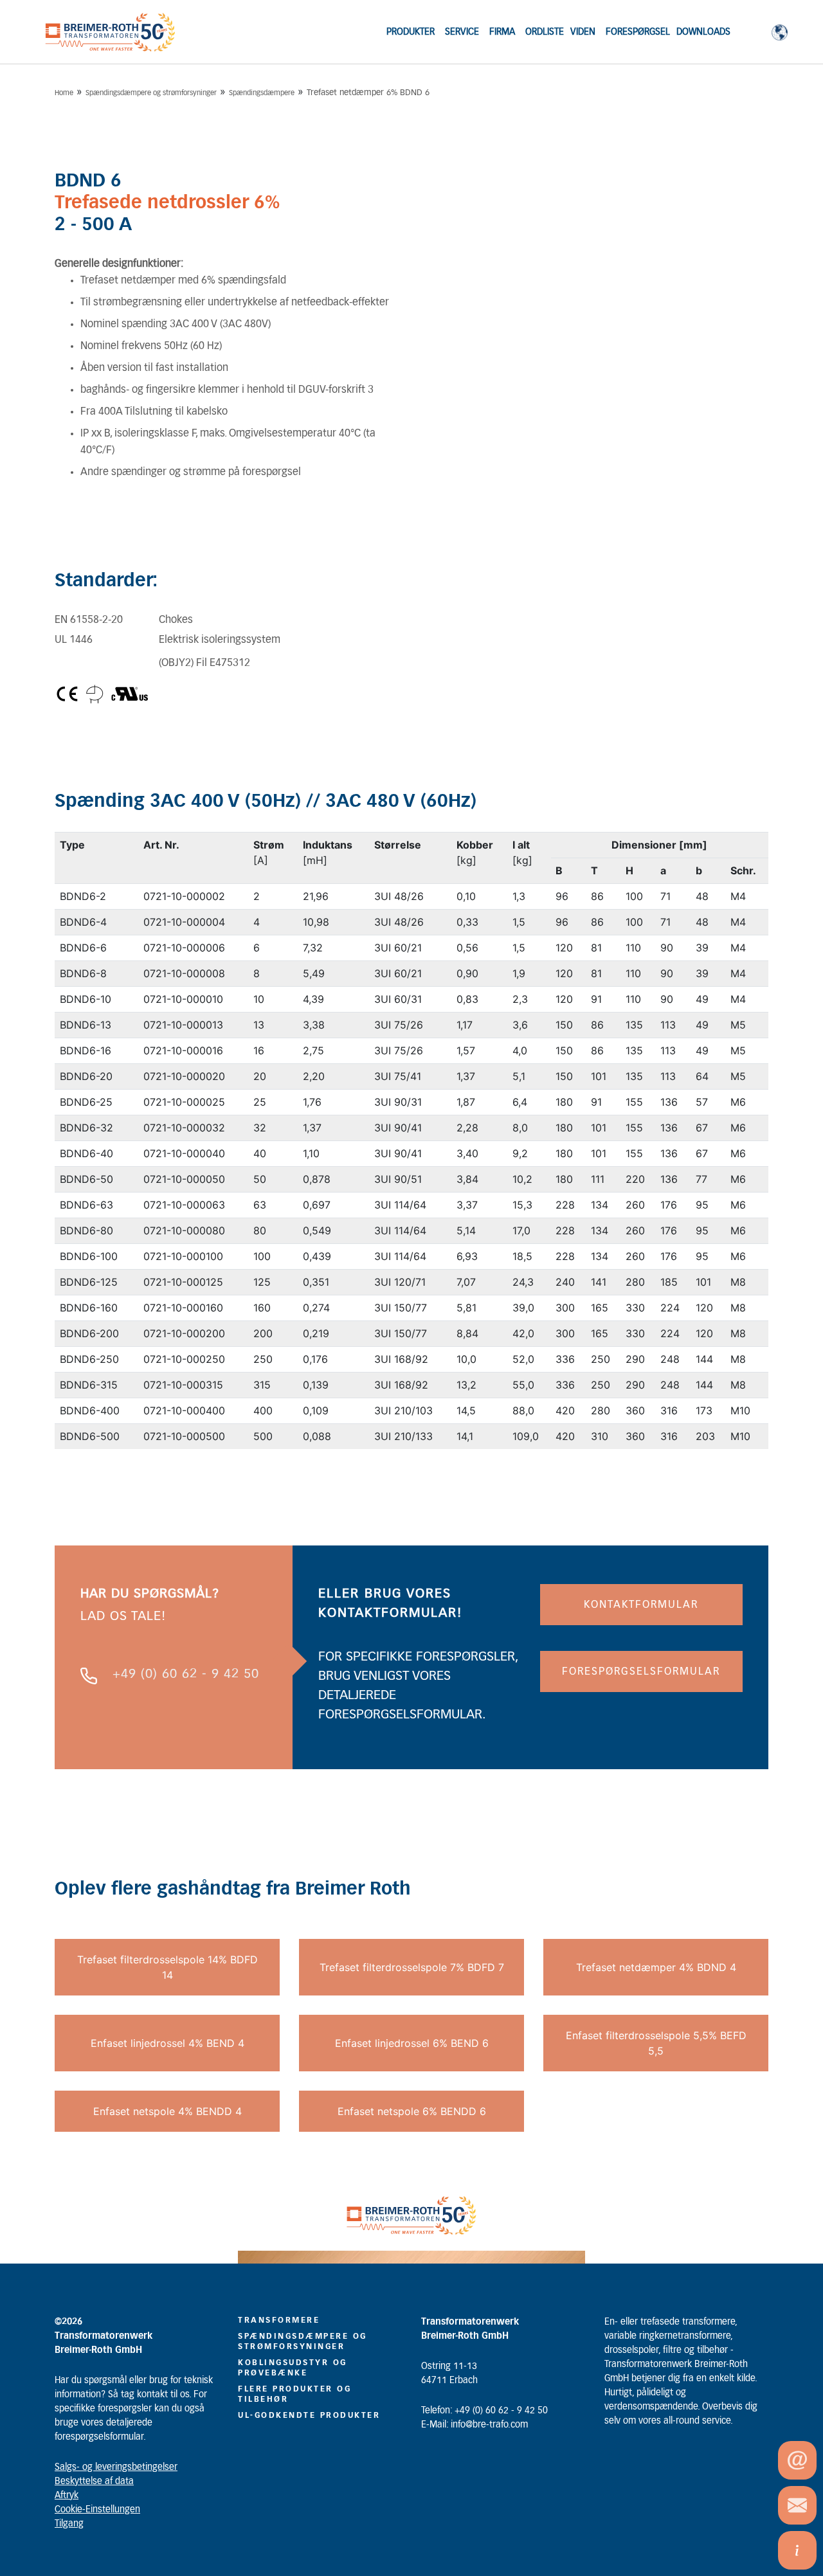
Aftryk (67, 2496)
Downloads (703, 32)
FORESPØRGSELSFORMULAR (641, 1671)
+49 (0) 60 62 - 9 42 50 (186, 1674)
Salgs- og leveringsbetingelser (116, 2467)
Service (462, 32)
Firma (502, 32)
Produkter (411, 32)
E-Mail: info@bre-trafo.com (475, 2425)
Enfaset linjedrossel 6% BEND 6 (412, 2043)
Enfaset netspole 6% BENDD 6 (412, 2111)
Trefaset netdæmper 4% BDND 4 (656, 1967)
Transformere (279, 2320)
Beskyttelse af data (94, 2481)
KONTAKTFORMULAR (641, 1605)
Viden (583, 32)
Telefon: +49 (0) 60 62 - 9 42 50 (484, 2411)
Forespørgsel (638, 32)
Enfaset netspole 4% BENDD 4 (167, 2111)
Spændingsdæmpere (262, 93)
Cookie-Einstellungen (97, 2510)
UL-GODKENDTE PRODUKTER (309, 2415)
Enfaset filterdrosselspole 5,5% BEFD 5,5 (656, 2043)
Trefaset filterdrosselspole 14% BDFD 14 (167, 1967)
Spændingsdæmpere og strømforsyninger (151, 93)
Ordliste (545, 32)
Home (64, 93)
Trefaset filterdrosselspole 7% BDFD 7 (412, 1967)
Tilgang (69, 2524)
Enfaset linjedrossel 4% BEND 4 (167, 2043)
